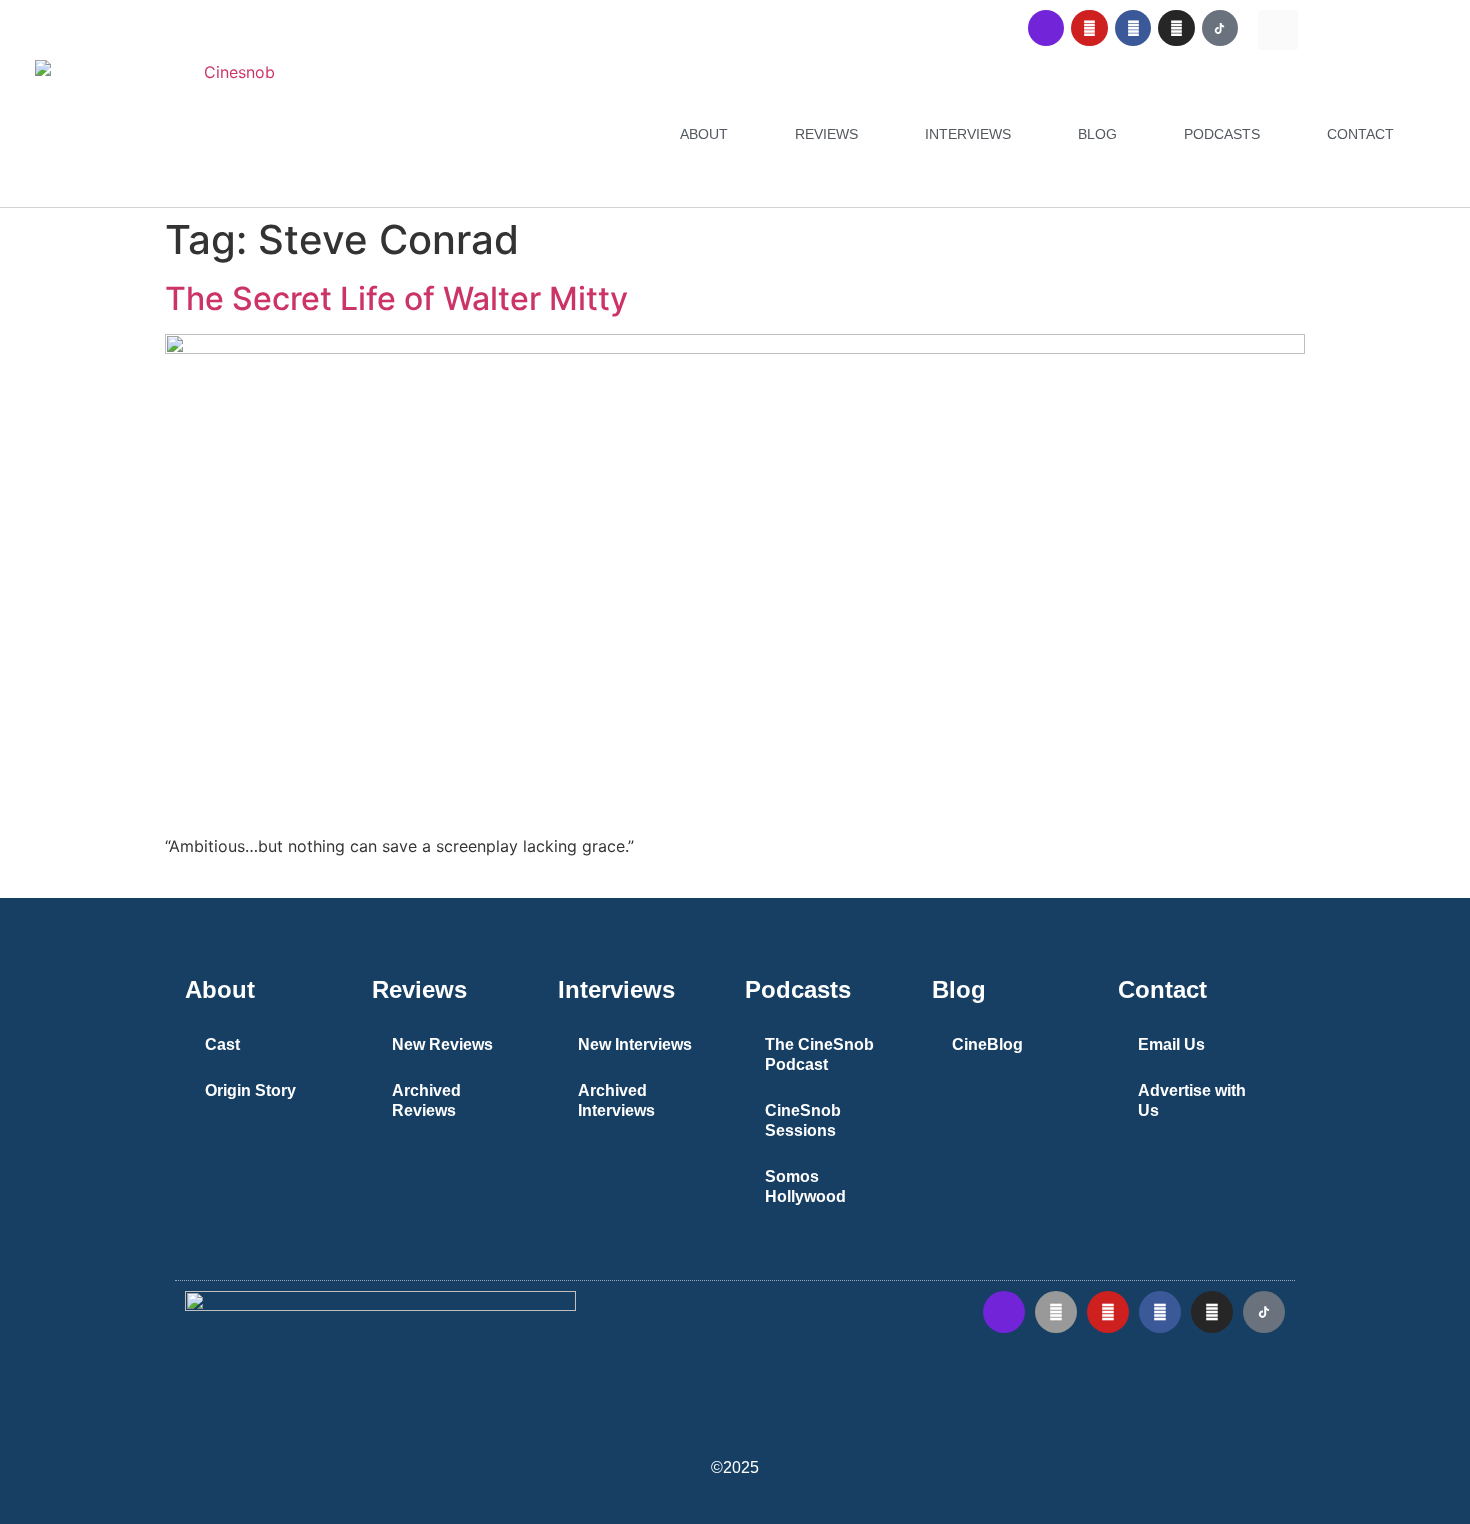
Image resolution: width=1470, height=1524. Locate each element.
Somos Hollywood (805, 1186)
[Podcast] (1046, 28)
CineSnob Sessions (803, 1120)
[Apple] (1056, 1312)
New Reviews (442, 1044)
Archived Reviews (426, 1100)
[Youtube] (1089, 28)
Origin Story (250, 1090)
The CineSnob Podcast (819, 1054)
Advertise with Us (1192, 1100)
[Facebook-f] (1160, 1312)
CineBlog (987, 1044)
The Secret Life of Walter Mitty (396, 298)
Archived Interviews (616, 1100)
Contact (1360, 134)
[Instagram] (1176, 28)
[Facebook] (1133, 28)
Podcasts (1222, 134)
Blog (1097, 134)
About (704, 134)
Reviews (826, 134)
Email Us (1171, 1044)
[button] (1278, 30)
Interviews (968, 134)
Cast (222, 1044)
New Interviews (635, 1044)
